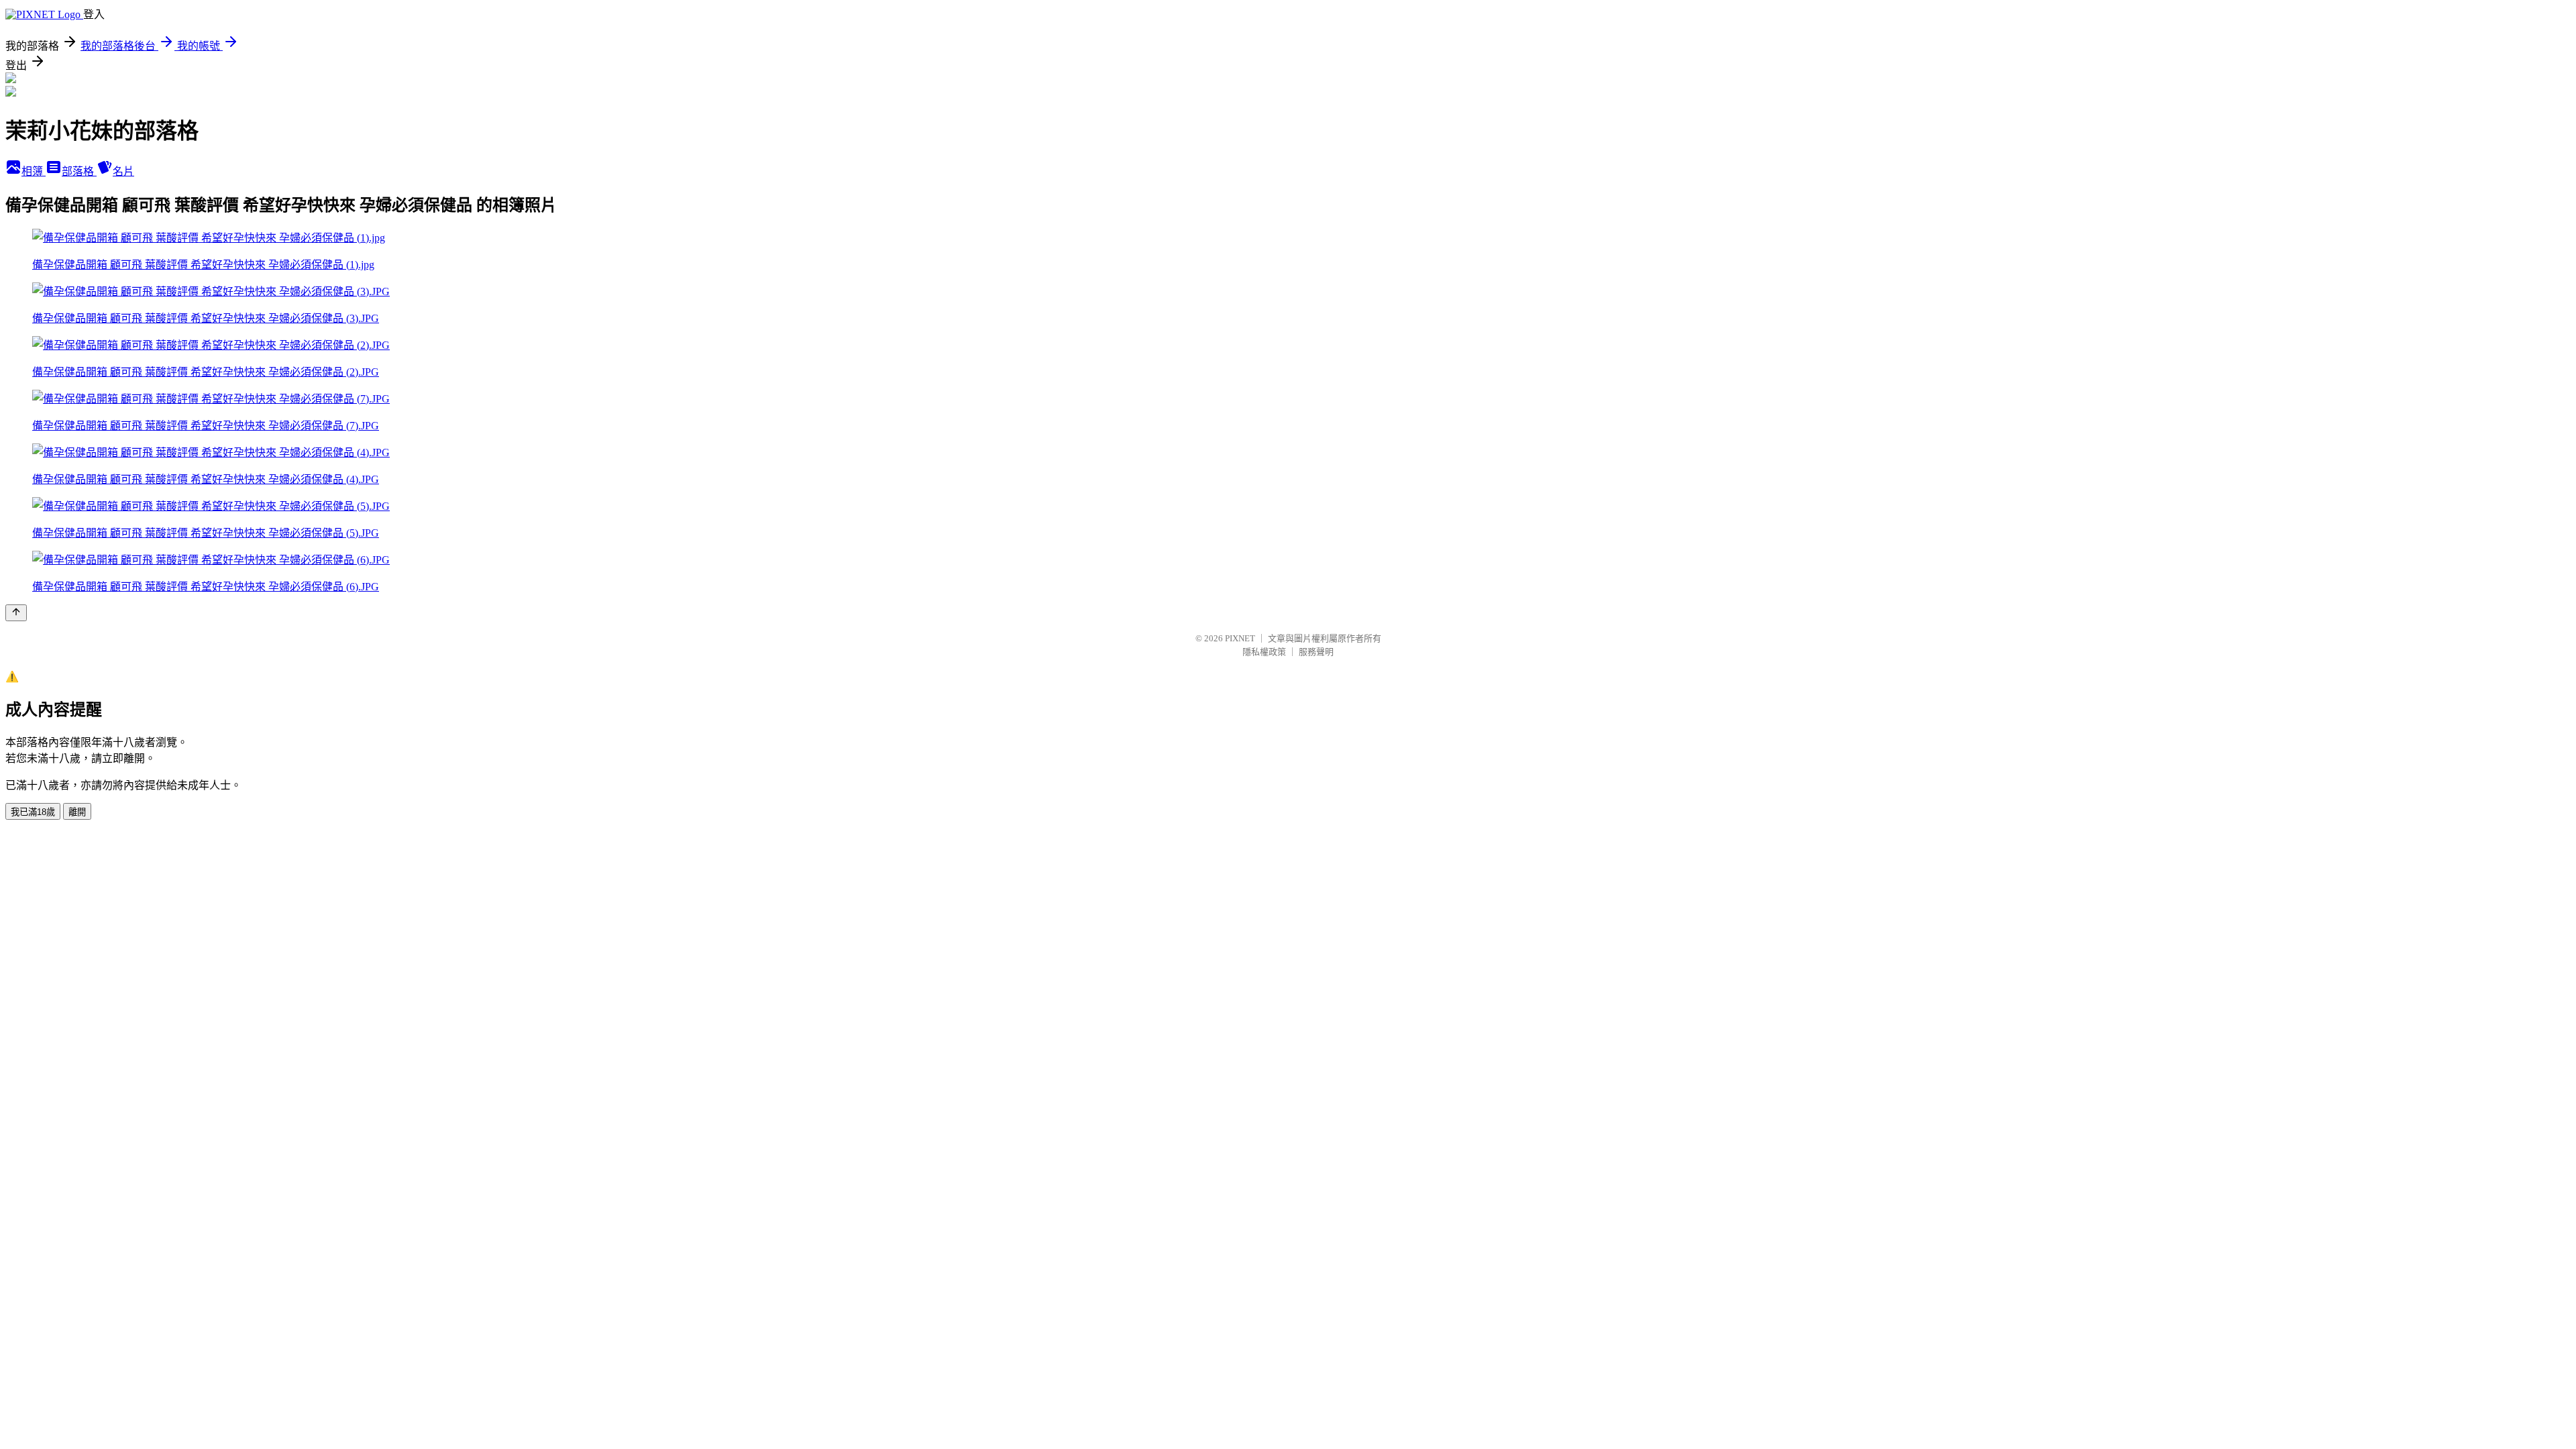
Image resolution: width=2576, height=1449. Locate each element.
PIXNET (1240, 638)
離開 (77, 812)
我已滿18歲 (33, 812)
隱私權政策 (1264, 652)
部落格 (79, 171)
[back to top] (16, 613)
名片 (123, 171)
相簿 (34, 171)
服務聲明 (1316, 652)
